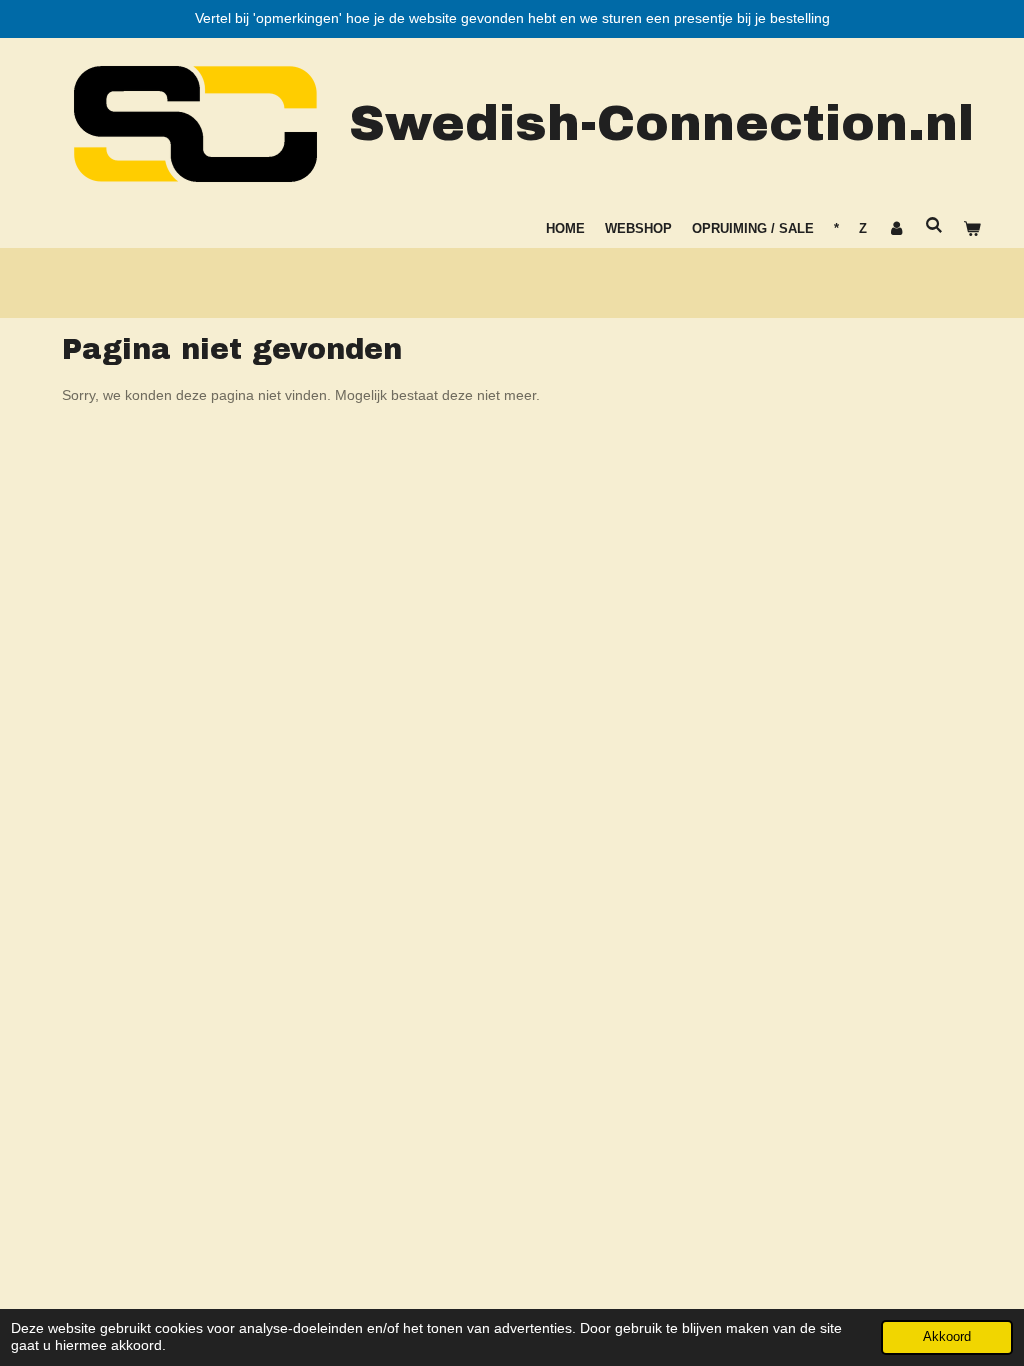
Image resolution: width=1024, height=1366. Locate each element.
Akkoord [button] (947, 1337)
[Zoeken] (935, 225)
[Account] (896, 229)
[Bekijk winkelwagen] (973, 229)
